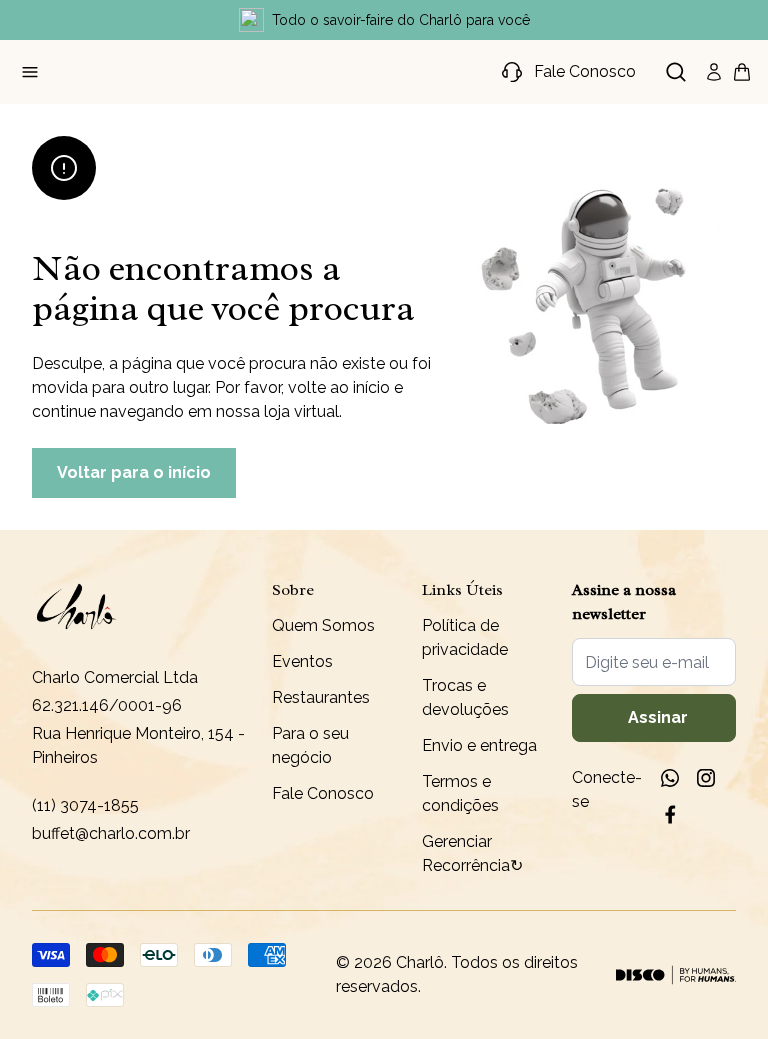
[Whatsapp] (670, 778)
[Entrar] (714, 72)
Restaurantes (321, 697)
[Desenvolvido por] (676, 975)
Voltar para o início (134, 472)
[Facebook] (670, 814)
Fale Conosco (323, 793)
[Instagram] (706, 778)
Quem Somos (323, 625)
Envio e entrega (479, 745)
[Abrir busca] (676, 72)
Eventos (302, 661)
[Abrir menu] (30, 72)
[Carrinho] (742, 72)
